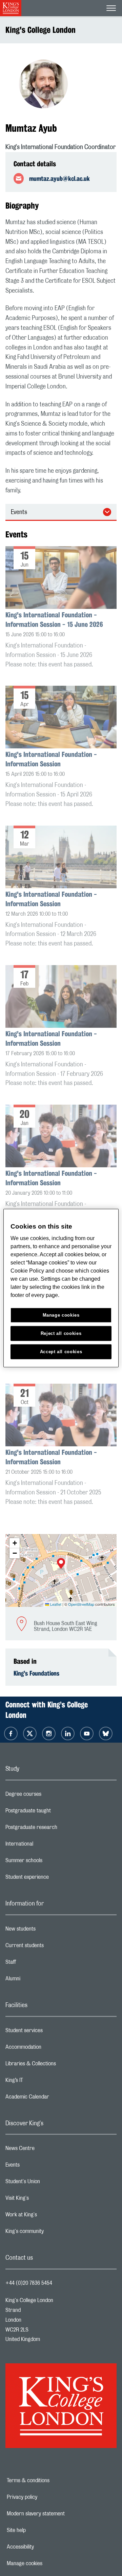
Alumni (40, 1980)
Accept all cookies (61, 1352)
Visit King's (44, 2200)
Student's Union (50, 2183)
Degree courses (50, 1796)
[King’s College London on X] (30, 1733)
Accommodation (50, 2049)
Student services (51, 2032)
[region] (61, 1288)
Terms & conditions (52, 2481)
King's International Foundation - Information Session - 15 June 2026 (54, 620)
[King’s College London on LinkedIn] (68, 1733)
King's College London (40, 30)
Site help (40, 2530)
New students (47, 1931)
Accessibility (44, 2547)
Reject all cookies (61, 1333)
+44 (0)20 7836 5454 (29, 2283)
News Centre (47, 2150)
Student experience (54, 1879)
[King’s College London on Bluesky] (106, 1733)
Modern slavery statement (57, 2514)
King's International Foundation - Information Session (51, 759)
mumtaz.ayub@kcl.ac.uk (59, 178)
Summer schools (51, 1862)
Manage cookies (48, 2563)
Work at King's (48, 2216)
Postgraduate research (58, 1829)
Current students (52, 1947)
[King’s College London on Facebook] (11, 1733)
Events (19, 512)
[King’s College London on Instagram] (49, 1733)
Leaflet (55, 1604)
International (46, 1846)
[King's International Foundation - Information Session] (61, 718)
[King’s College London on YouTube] (87, 1733)
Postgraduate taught (55, 1812)
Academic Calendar (54, 2099)
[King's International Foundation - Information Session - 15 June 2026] (61, 578)
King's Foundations (36, 1673)
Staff (38, 1964)
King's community (52, 2233)
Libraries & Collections (58, 2065)
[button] (61, 1564)
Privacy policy (45, 2497)
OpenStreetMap (81, 1604)
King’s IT (41, 2082)
